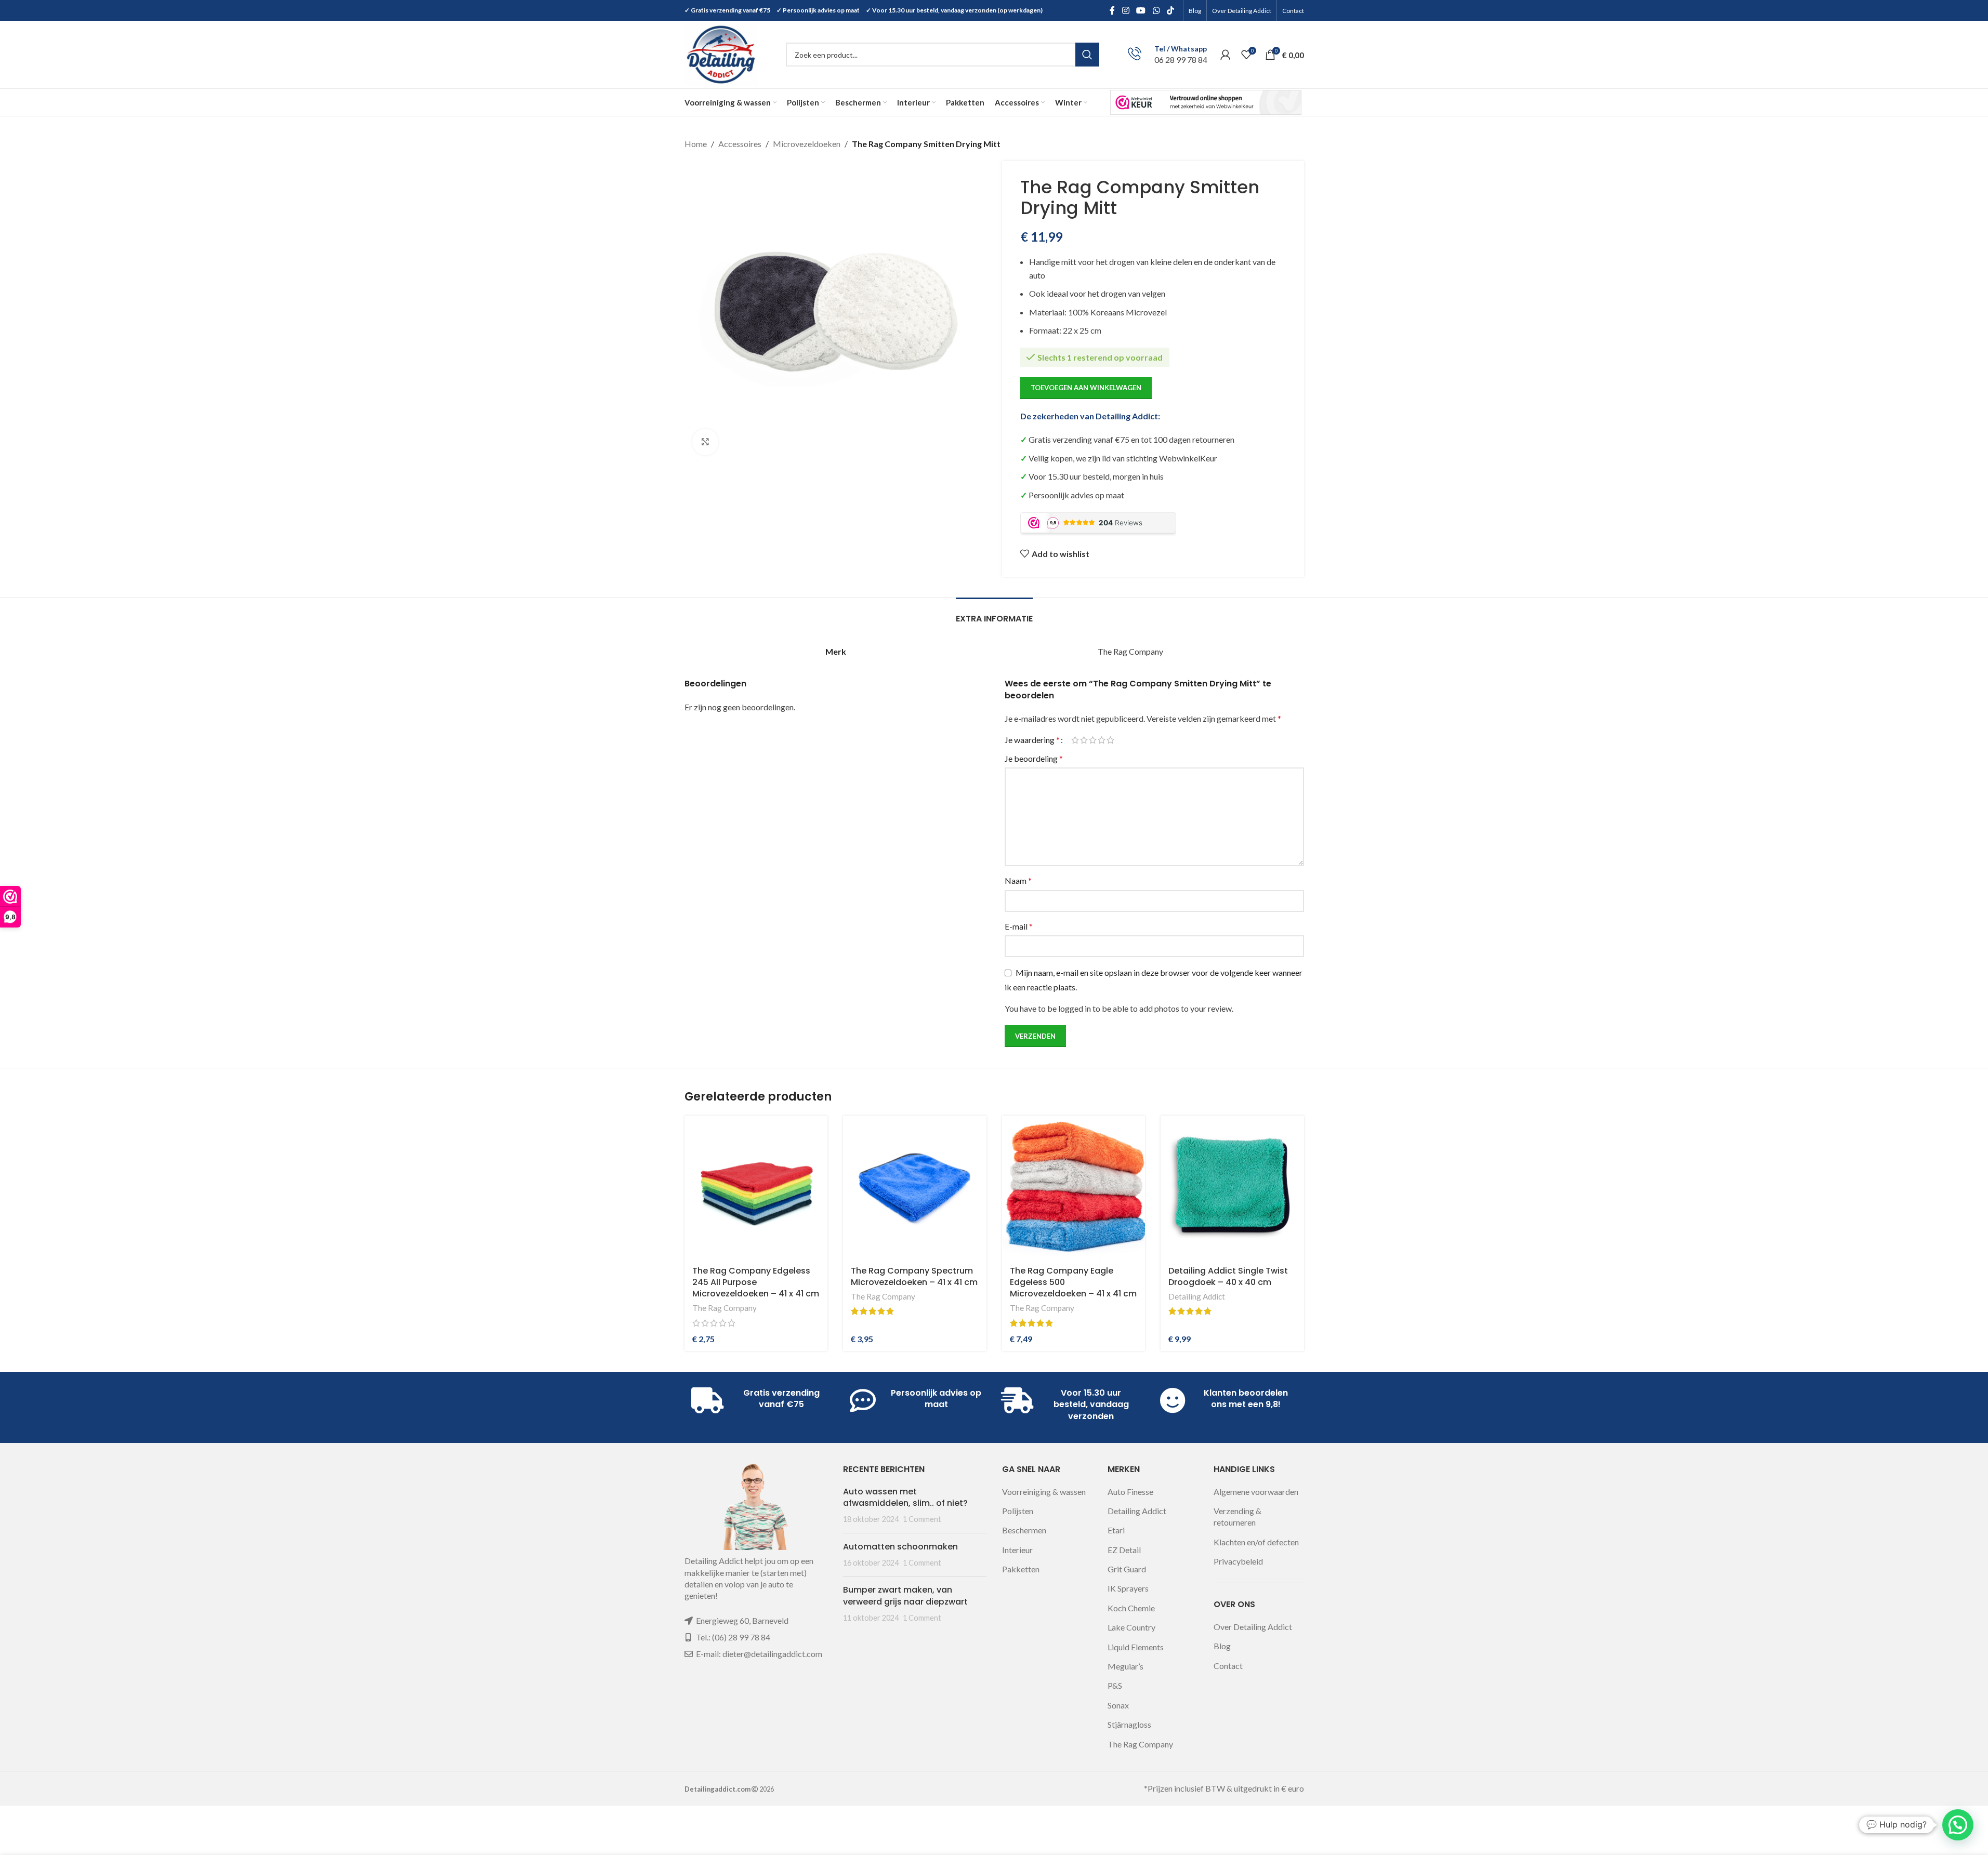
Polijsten (1018, 1511)
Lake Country (1131, 1627)
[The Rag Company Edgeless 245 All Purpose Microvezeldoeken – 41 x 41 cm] (756, 1187)
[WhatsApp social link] (1156, 10)
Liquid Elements (1136, 1647)
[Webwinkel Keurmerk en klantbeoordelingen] (1206, 102)
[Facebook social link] (1112, 10)
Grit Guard (1127, 1569)
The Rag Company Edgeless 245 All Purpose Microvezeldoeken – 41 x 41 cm (756, 1282)
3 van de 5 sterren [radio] (1093, 740)
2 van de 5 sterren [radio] (1084, 740)
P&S (1115, 1685)
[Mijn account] (1226, 55)
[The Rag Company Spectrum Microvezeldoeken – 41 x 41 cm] (915, 1187)
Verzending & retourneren (1237, 1516)
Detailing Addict (1197, 1296)
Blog (1222, 1646)
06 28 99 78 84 (1181, 59)
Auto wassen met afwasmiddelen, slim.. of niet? (905, 1497)
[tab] (994, 613)
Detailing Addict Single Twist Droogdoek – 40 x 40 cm (1228, 1276)
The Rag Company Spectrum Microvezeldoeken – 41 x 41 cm (914, 1276)
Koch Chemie (1131, 1608)
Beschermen (1024, 1530)
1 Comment (922, 1519)
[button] (1958, 1825)
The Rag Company (725, 1308)
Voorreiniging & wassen (1044, 1492)
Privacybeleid (1238, 1561)
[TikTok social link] (1170, 10)
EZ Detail (1124, 1550)
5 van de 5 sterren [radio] (1110, 740)
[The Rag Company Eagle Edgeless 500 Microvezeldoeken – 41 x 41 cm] (1074, 1187)
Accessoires (740, 144)
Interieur (1017, 1550)
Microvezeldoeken (807, 144)
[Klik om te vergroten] (705, 442)
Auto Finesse (1130, 1492)
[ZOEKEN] (1087, 55)
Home (696, 144)
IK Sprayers (1128, 1588)
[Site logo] (721, 53)
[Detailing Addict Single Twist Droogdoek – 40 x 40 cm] (1232, 1187)
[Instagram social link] (1125, 10)
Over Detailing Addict (1253, 1627)
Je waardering (1032, 740)
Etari (1116, 1530)
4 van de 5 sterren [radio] (1102, 740)
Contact (1228, 1666)
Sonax (1118, 1705)
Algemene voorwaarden (1256, 1492)
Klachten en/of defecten (1256, 1542)
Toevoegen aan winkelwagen (1086, 388)
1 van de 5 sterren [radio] (1075, 740)
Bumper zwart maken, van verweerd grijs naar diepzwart (905, 1595)
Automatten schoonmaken (900, 1547)
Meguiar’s (1125, 1666)
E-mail (1019, 926)
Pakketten (1021, 1569)
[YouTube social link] (1141, 10)
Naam (1018, 880)
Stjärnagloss (1129, 1724)
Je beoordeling (1034, 758)
